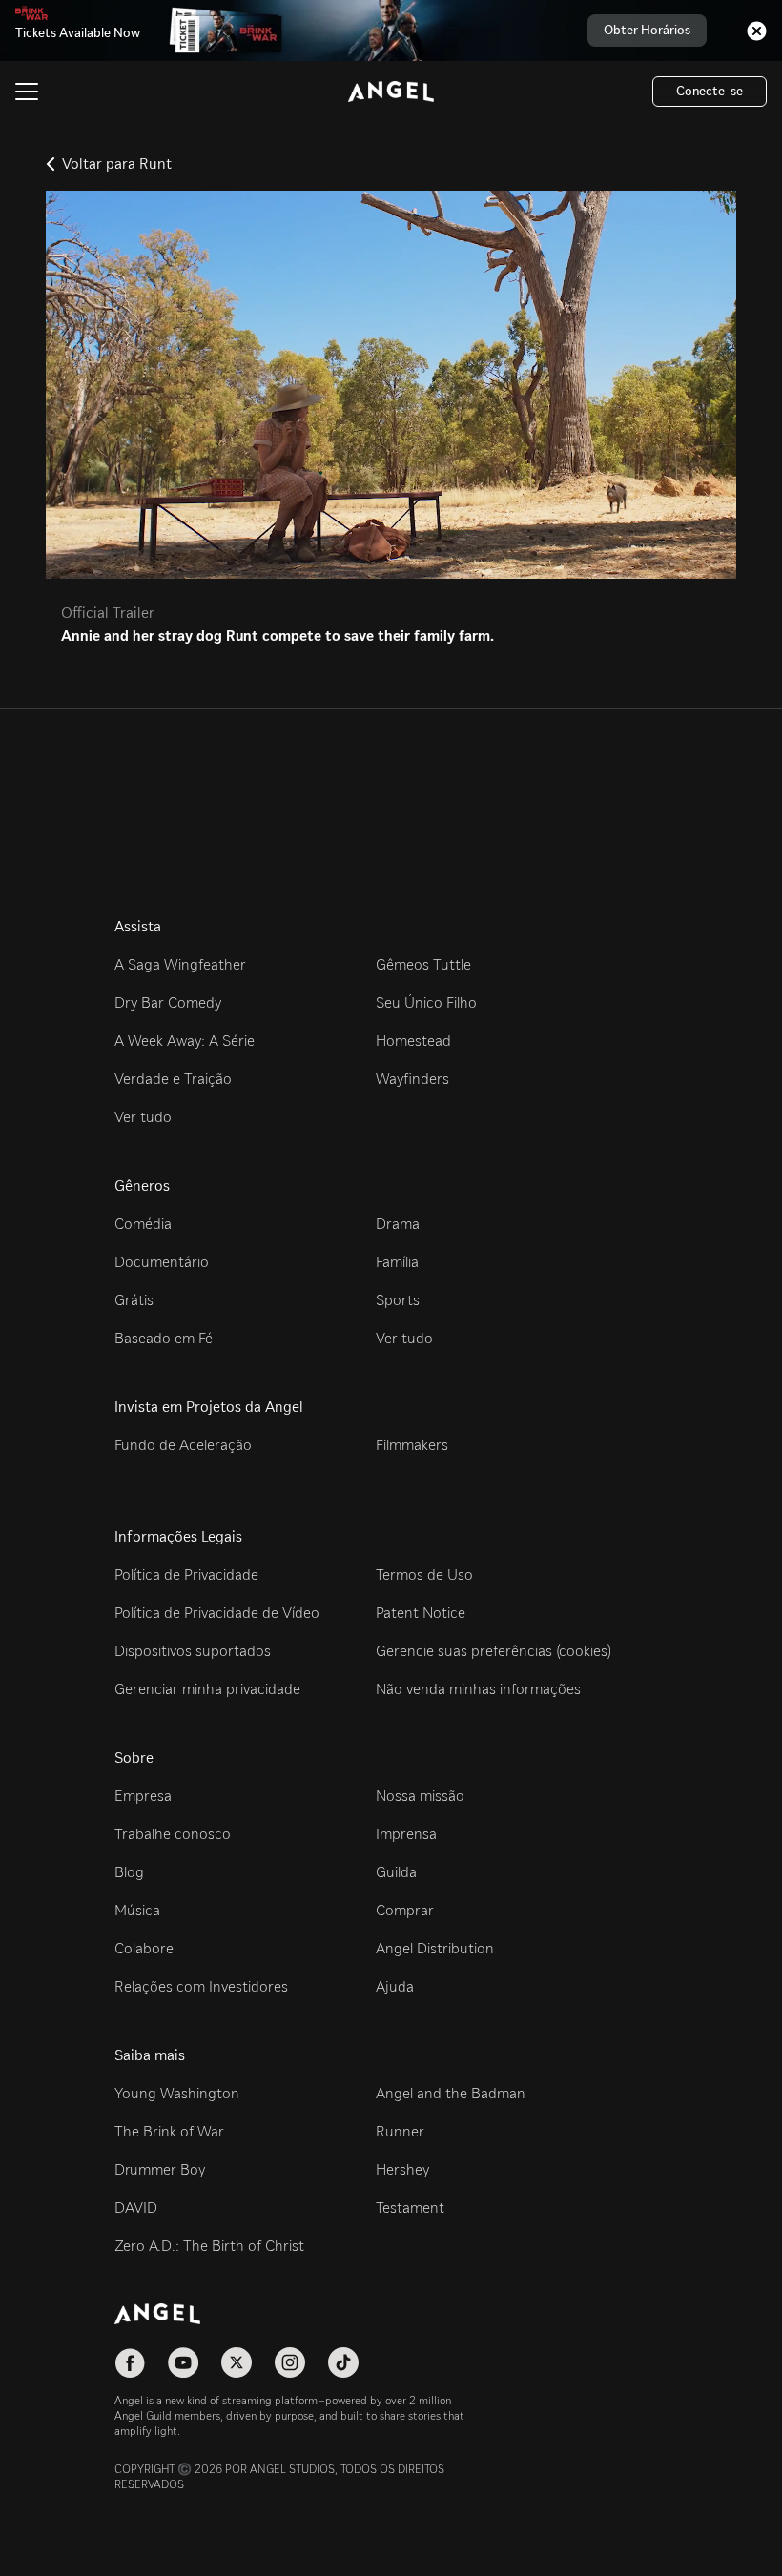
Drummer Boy (160, 2169)
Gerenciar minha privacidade (207, 1689)
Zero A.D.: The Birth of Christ (209, 2246)
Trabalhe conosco (173, 1834)
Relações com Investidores (201, 1986)
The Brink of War (169, 2131)
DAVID (136, 2208)
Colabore (144, 1948)
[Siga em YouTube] (183, 2362)
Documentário (162, 1262)
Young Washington (177, 2093)
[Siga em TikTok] (343, 2362)
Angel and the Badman (451, 2093)
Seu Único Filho (426, 1002)
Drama (398, 1224)
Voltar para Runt (117, 164)
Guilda (396, 1872)
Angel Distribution (435, 1948)
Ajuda (395, 1986)
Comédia (143, 1224)
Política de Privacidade (186, 1574)
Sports (398, 1300)
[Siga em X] (237, 2362)
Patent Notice (421, 1613)
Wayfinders (412, 1079)
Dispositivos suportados (193, 1651)
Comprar (405, 1910)
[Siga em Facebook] (130, 2362)
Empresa (143, 1796)
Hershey (402, 2169)
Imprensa (406, 1834)
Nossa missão (420, 1796)
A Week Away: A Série (185, 1041)
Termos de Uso (424, 1574)
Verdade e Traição (173, 1079)
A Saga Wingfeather (180, 964)
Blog (129, 1872)
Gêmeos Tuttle (423, 964)
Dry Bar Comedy (168, 1002)
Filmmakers (412, 1445)
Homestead (413, 1041)
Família (397, 1262)
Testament (410, 2208)
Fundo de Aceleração (183, 1445)
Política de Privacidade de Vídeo (217, 1613)
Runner (400, 2131)
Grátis (134, 1300)
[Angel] (391, 92)
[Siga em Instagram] (290, 2362)
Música (137, 1910)
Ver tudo (143, 1117)
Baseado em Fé (164, 1338)
